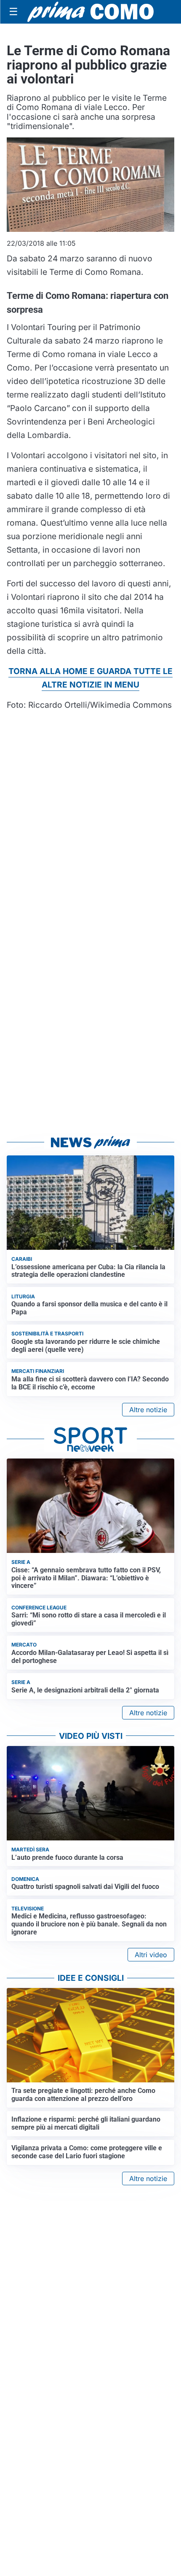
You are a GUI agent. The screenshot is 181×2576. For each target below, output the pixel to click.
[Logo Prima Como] (90, 12)
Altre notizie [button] (148, 1410)
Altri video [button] (151, 1955)
